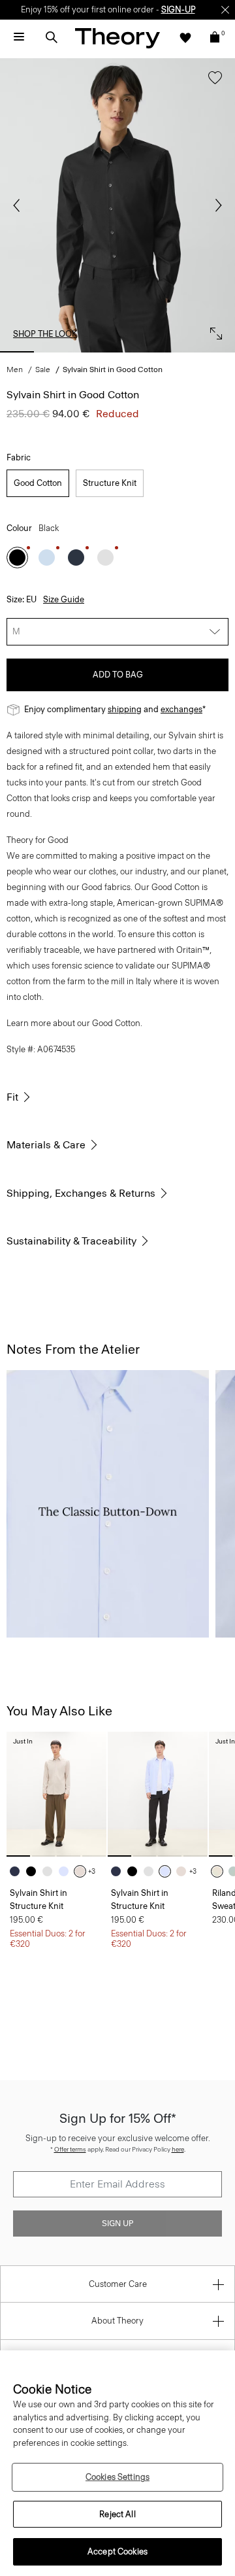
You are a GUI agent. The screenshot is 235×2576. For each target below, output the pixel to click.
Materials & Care (46, 1145)
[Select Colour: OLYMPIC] (47, 558)
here (178, 2149)
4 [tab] (138, 352)
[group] (56, 1794)
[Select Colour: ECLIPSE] (76, 558)
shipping (125, 709)
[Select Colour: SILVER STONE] (83, 1871)
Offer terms (70, 2149)
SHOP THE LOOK (45, 334)
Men (15, 369)
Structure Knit (110, 483)
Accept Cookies (117, 2551)
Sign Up (117, 2224)
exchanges (181, 709)
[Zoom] (213, 330)
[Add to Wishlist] (212, 84)
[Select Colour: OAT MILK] (220, 1871)
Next (215, 205)
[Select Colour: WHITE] (105, 558)
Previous (20, 205)
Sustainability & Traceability (71, 1241)
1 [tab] (17, 352)
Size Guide (64, 599)
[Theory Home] (117, 38)
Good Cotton (38, 483)
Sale (43, 369)
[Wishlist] (185, 37)
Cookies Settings (117, 2477)
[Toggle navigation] (19, 37)
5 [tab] (178, 352)
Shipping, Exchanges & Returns (81, 1193)
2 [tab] (57, 352)
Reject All (117, 2514)
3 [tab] (97, 352)
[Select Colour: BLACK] (17, 558)
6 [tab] (218, 352)
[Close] (225, 10)
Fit (12, 1097)
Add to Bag (118, 675)
